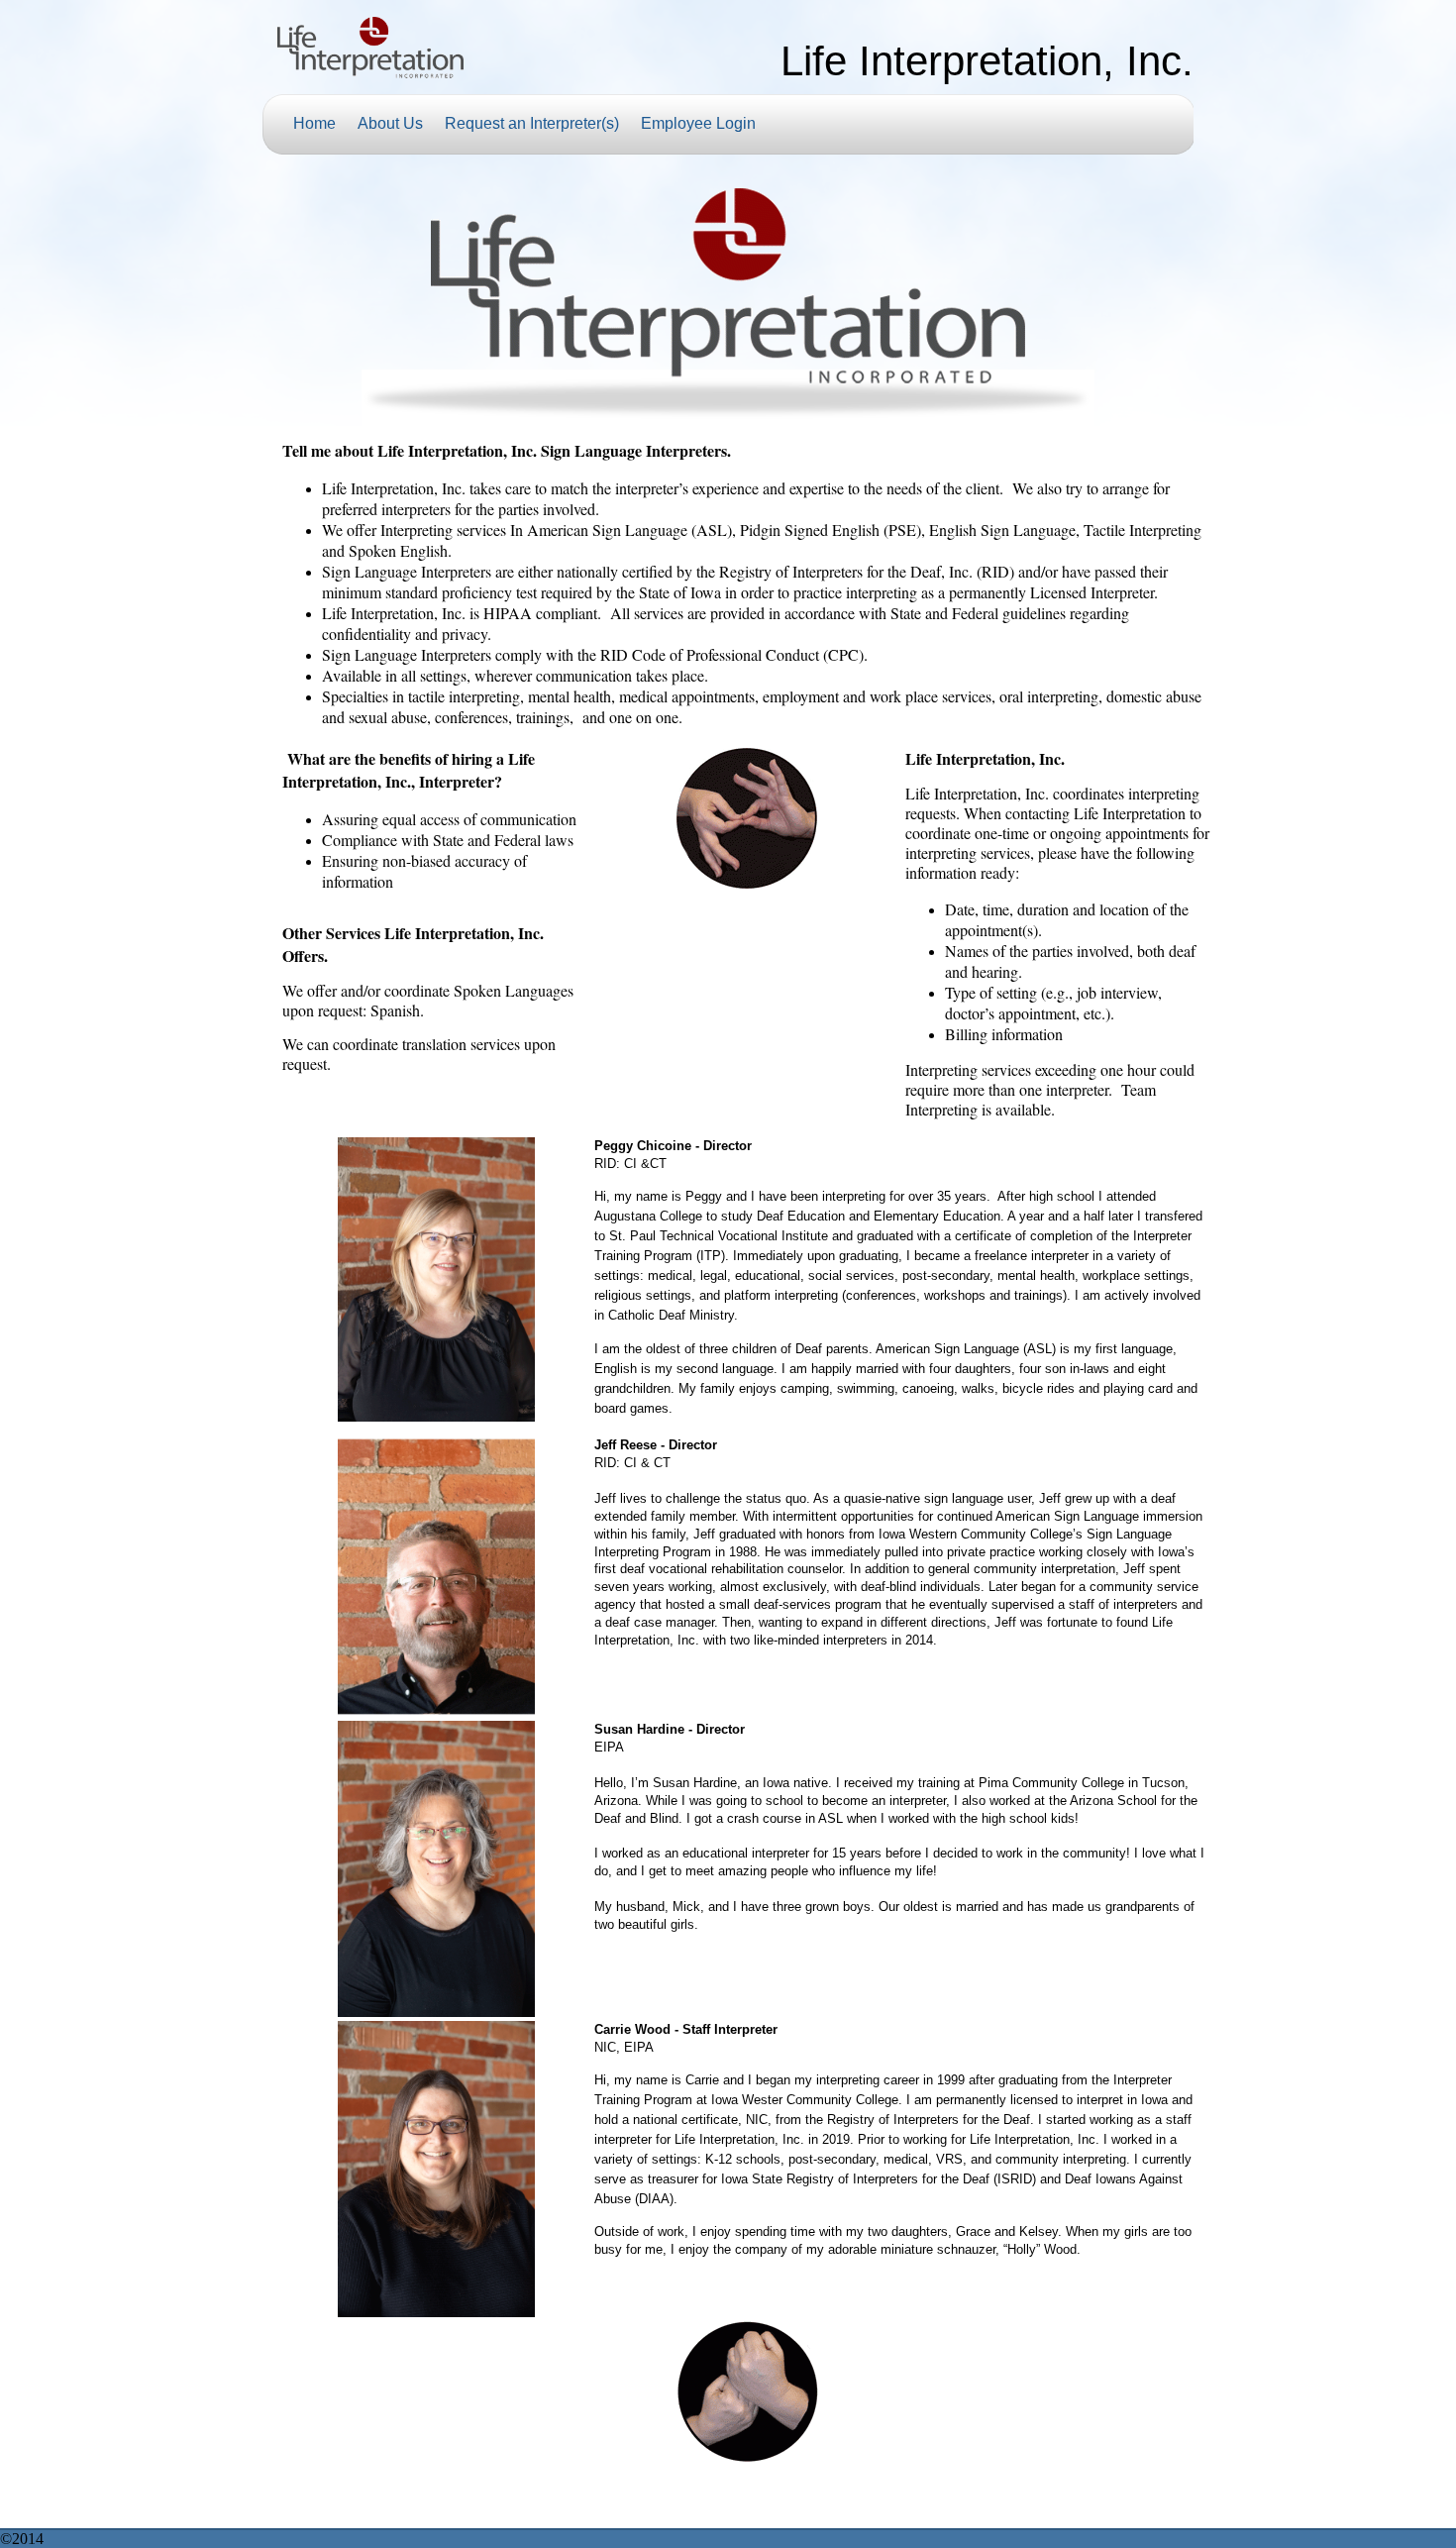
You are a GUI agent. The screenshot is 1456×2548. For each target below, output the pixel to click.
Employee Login (698, 123)
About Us (390, 123)
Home (314, 123)
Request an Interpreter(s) (532, 123)
